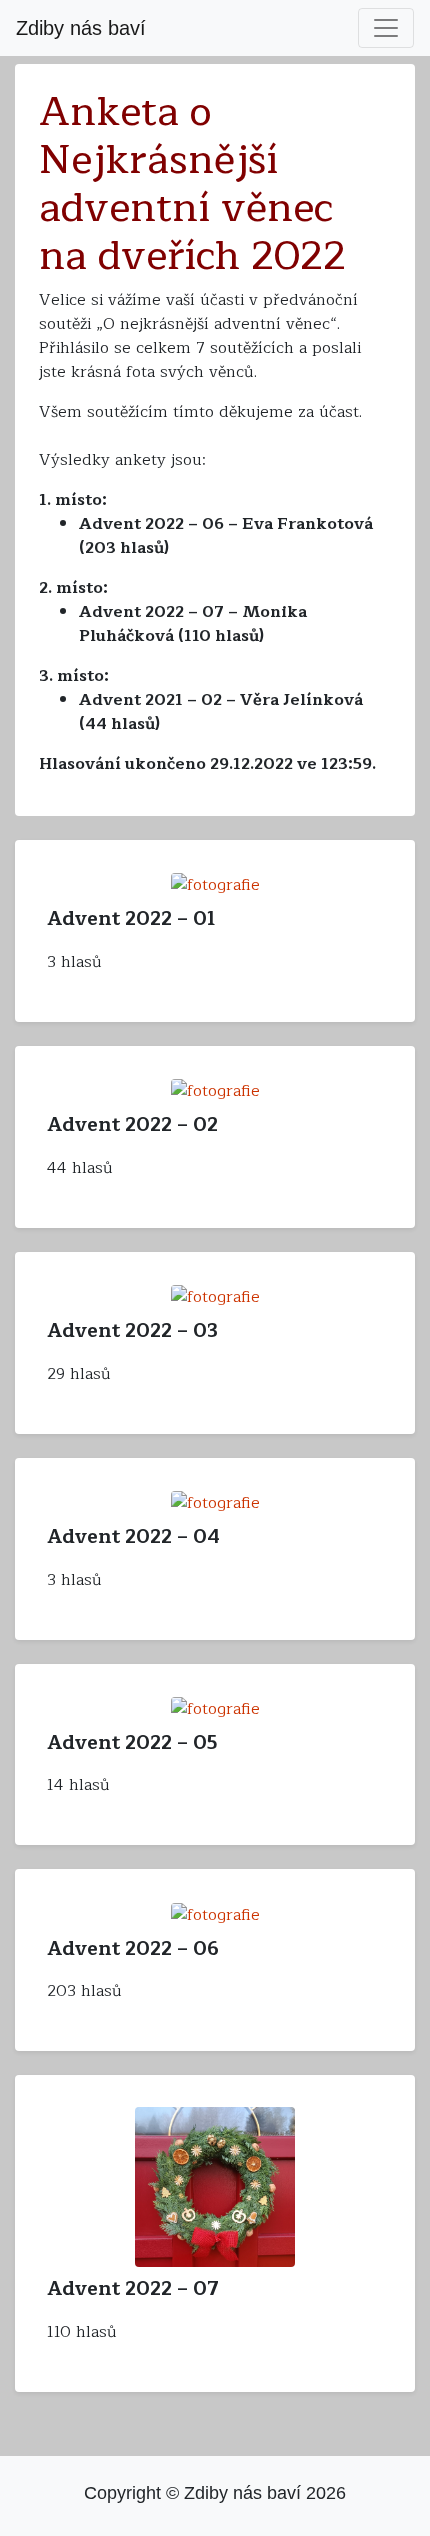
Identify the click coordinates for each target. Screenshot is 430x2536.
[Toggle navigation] (386, 28)
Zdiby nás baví (81, 28)
